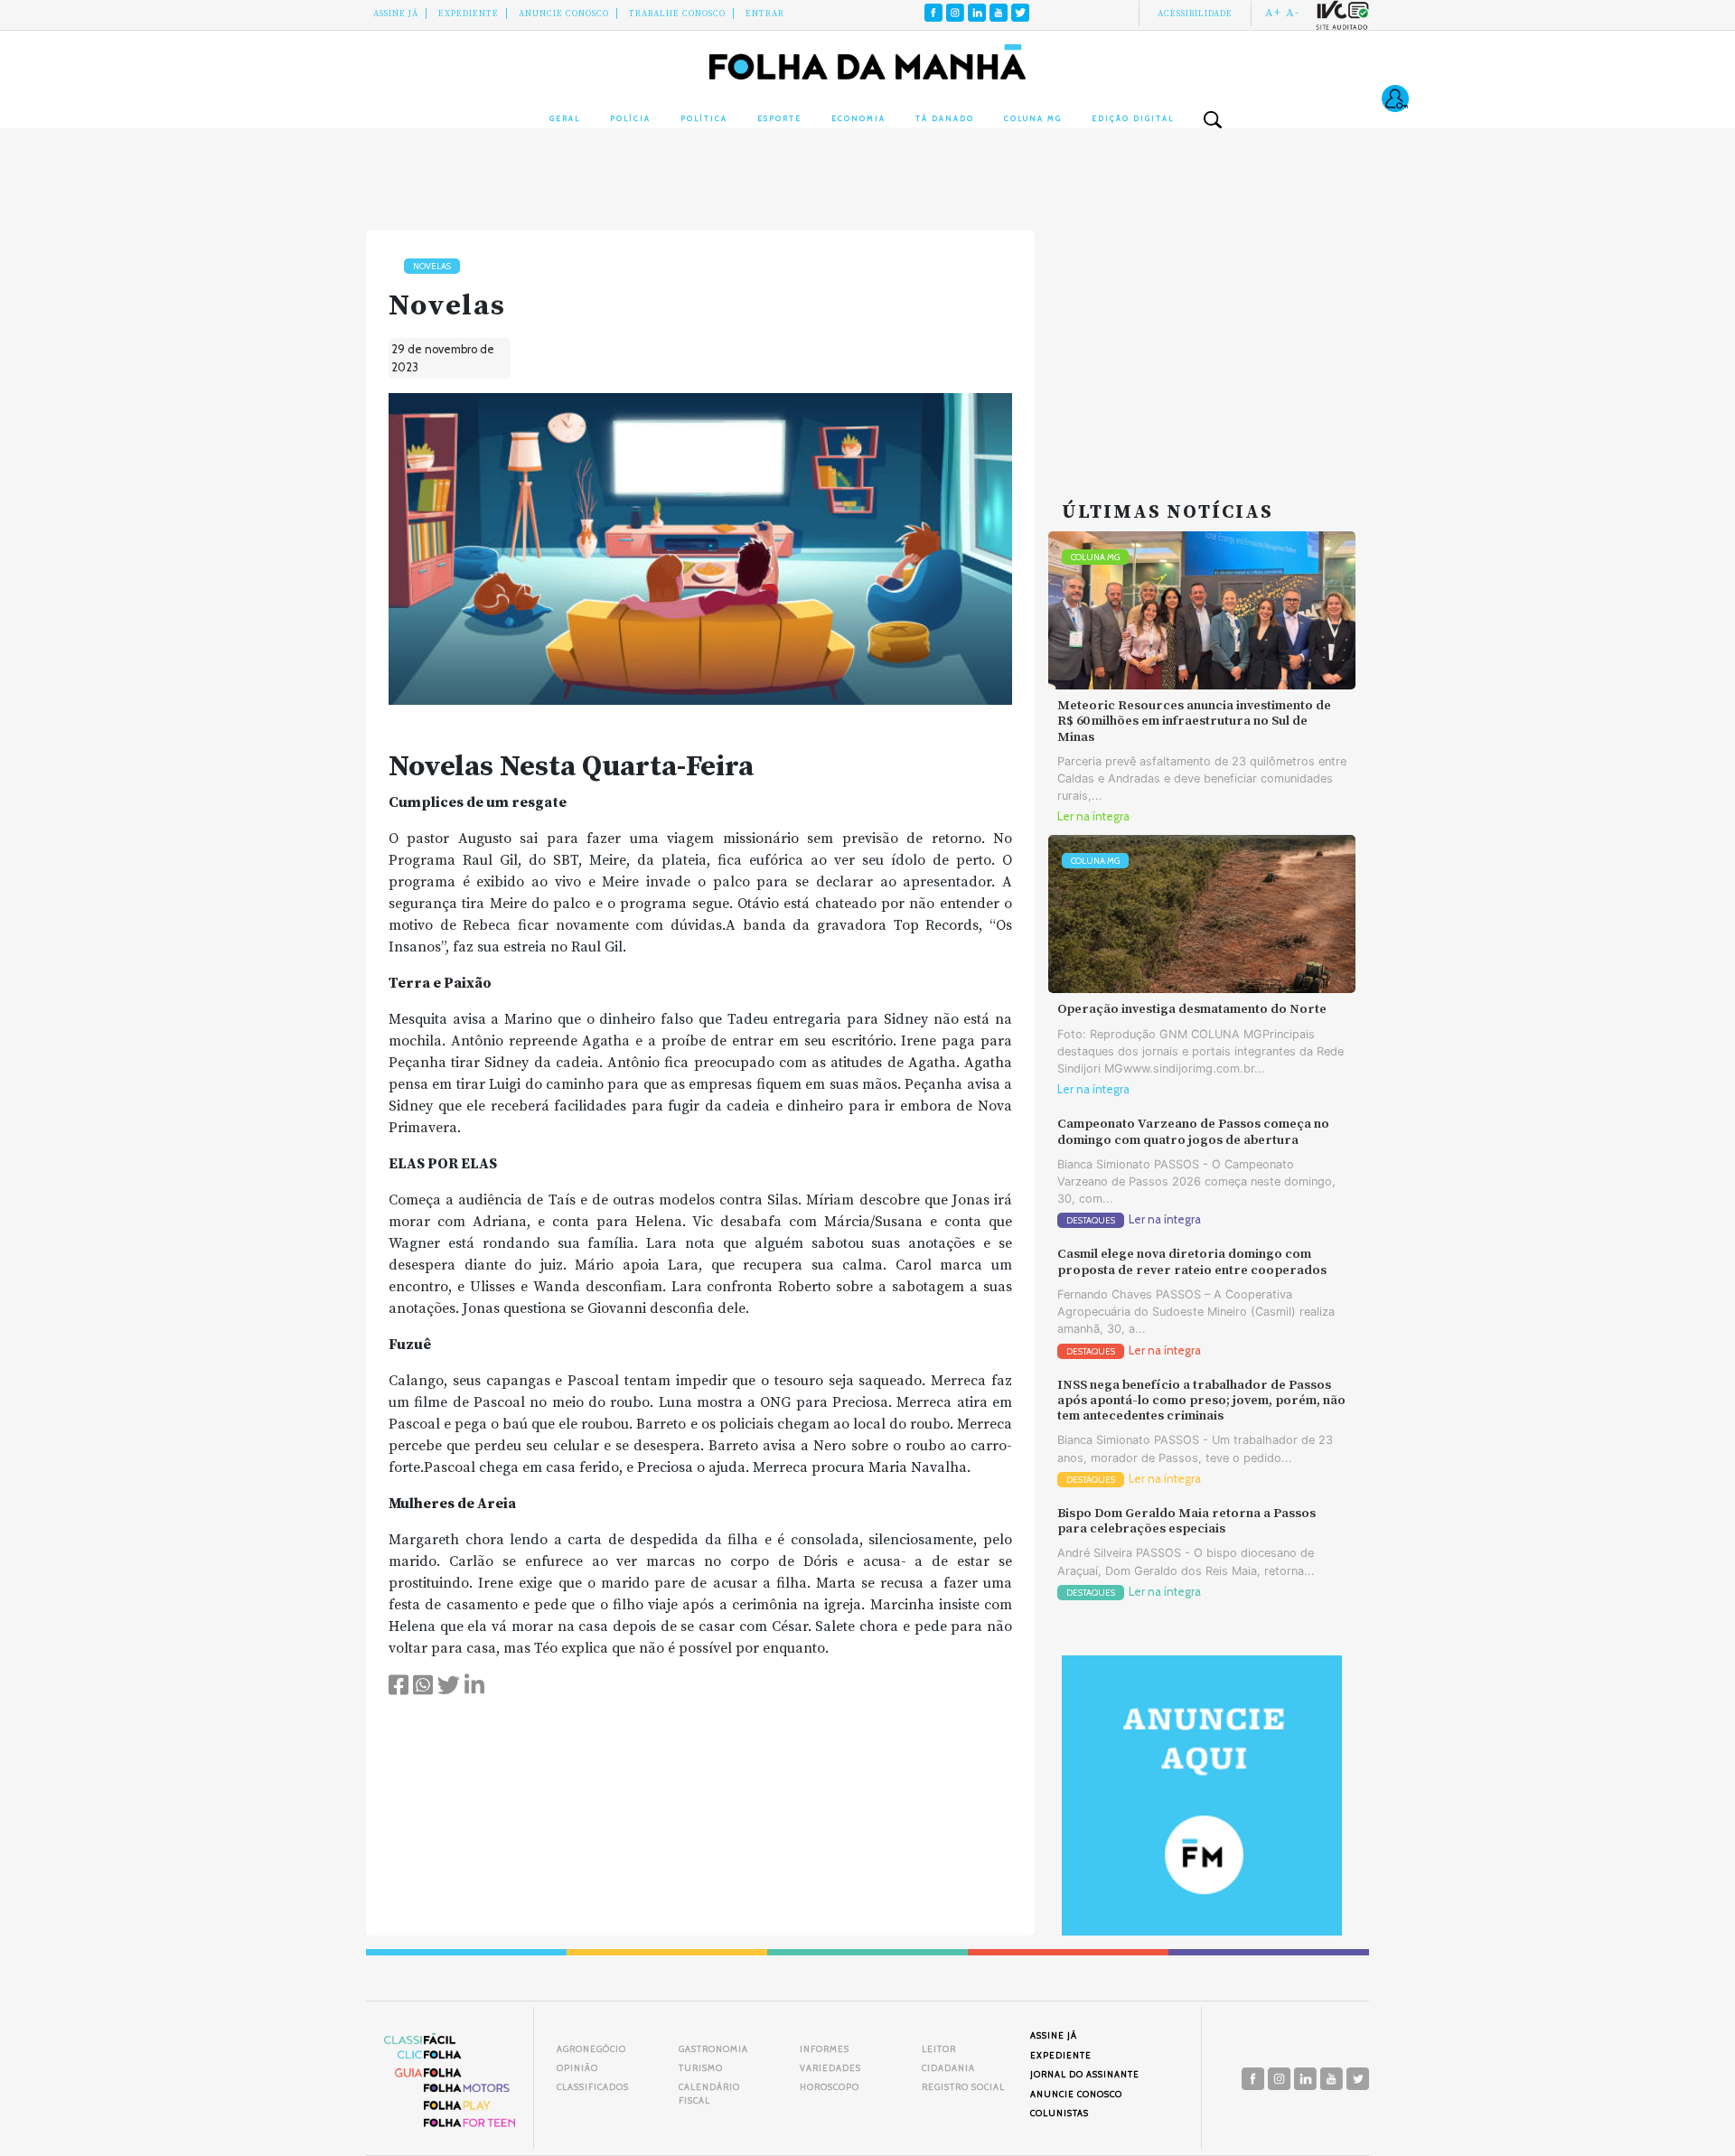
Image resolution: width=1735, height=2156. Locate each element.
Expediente (469, 14)
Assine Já (396, 14)
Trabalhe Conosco (677, 14)
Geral (565, 118)
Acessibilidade (1195, 14)
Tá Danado (945, 118)
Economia (858, 118)
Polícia (630, 118)
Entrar (765, 14)
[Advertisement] (1202, 343)
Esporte (779, 118)
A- (1293, 13)
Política (704, 118)
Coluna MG (1033, 118)
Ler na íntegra (1093, 816)
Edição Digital (1133, 118)
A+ (1273, 13)
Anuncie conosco (564, 14)
